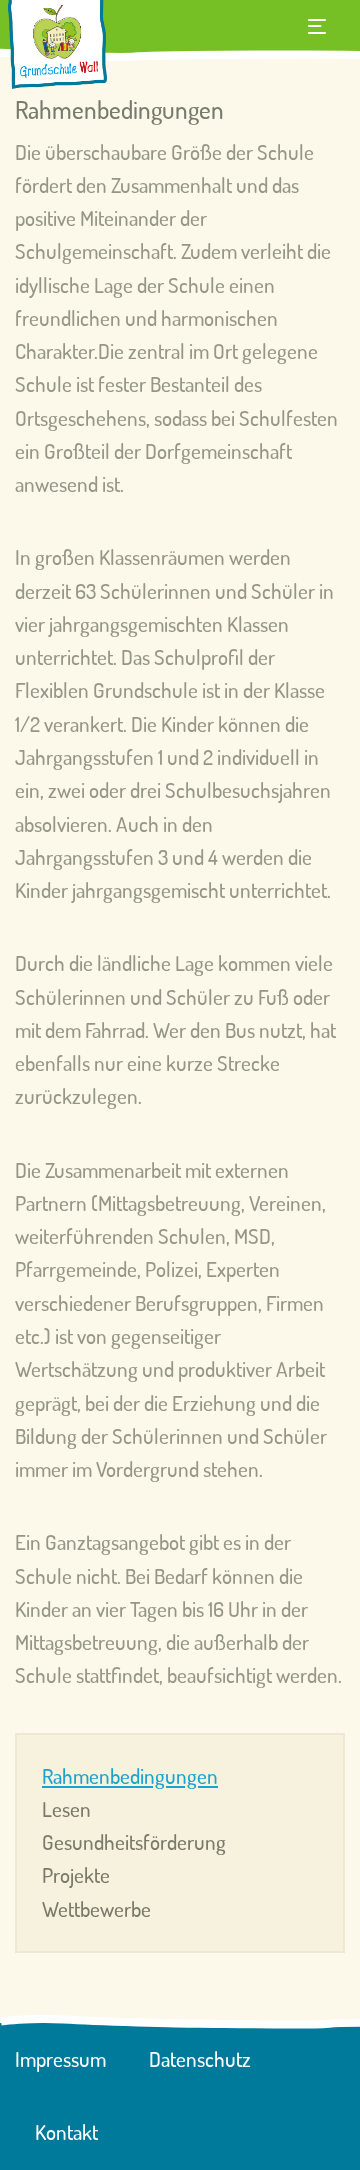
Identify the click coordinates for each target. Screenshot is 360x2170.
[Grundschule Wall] (57, 46)
